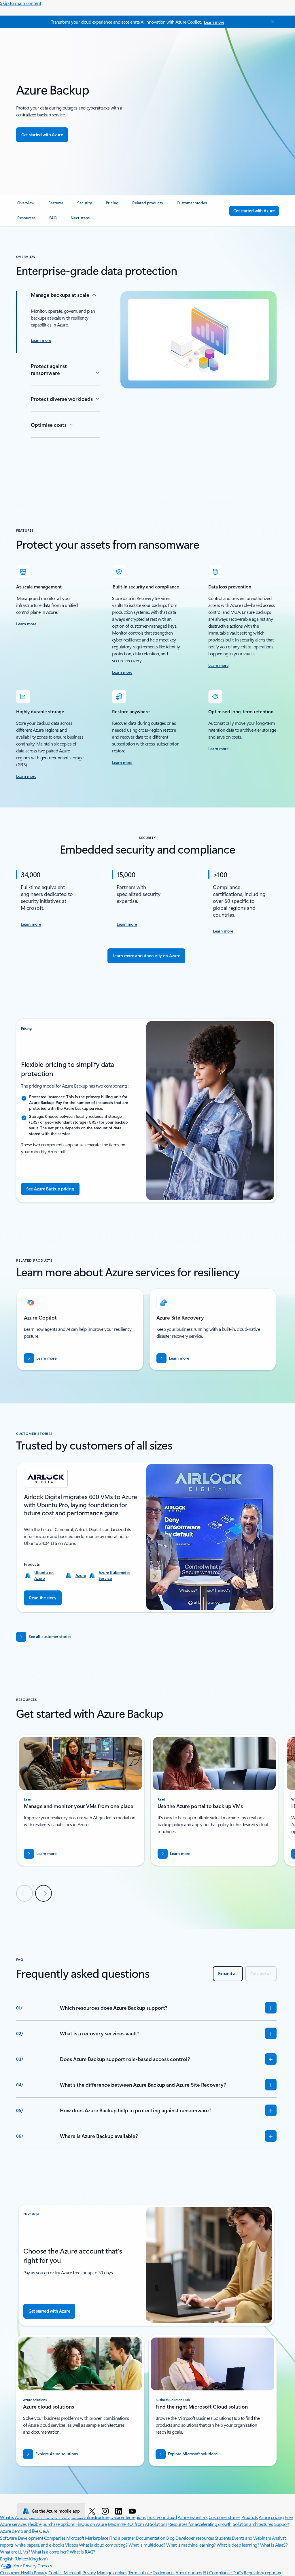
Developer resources (195, 2538)
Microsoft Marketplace (87, 2538)
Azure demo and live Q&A (24, 2531)
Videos (71, 2545)
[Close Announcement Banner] (271, 22)
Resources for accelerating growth (200, 2524)
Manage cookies (112, 2572)
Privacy (89, 2572)
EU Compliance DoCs (223, 2572)
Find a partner (122, 2538)
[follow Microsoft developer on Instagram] (106, 2511)
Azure (81, 1575)
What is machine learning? (191, 2545)
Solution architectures (253, 2524)
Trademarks (164, 2572)
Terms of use (140, 2572)
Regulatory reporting (263, 2572)
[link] (26, 205)
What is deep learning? (238, 2545)
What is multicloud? (147, 2545)
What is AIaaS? (274, 2545)
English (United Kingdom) (24, 2559)
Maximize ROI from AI (128, 2524)
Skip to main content (21, 3)
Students (223, 2538)
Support (282, 2524)
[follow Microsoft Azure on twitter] (93, 2511)
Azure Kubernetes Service (114, 1575)
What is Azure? (14, 2517)
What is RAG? (82, 2552)
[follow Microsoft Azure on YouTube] (133, 2511)
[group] (80, 1329)
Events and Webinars (251, 2538)
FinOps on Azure (91, 2524)
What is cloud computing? (103, 2545)
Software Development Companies (33, 2538)
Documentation (151, 2538)
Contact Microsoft (65, 2572)
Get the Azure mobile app (56, 2511)
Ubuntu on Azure (44, 1575)
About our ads (189, 2572)
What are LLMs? (15, 2552)
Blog (170, 2538)
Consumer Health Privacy (24, 2572)
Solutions (159, 2524)
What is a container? (50, 2552)
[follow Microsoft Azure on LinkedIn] (120, 2511)
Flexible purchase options (51, 2524)
